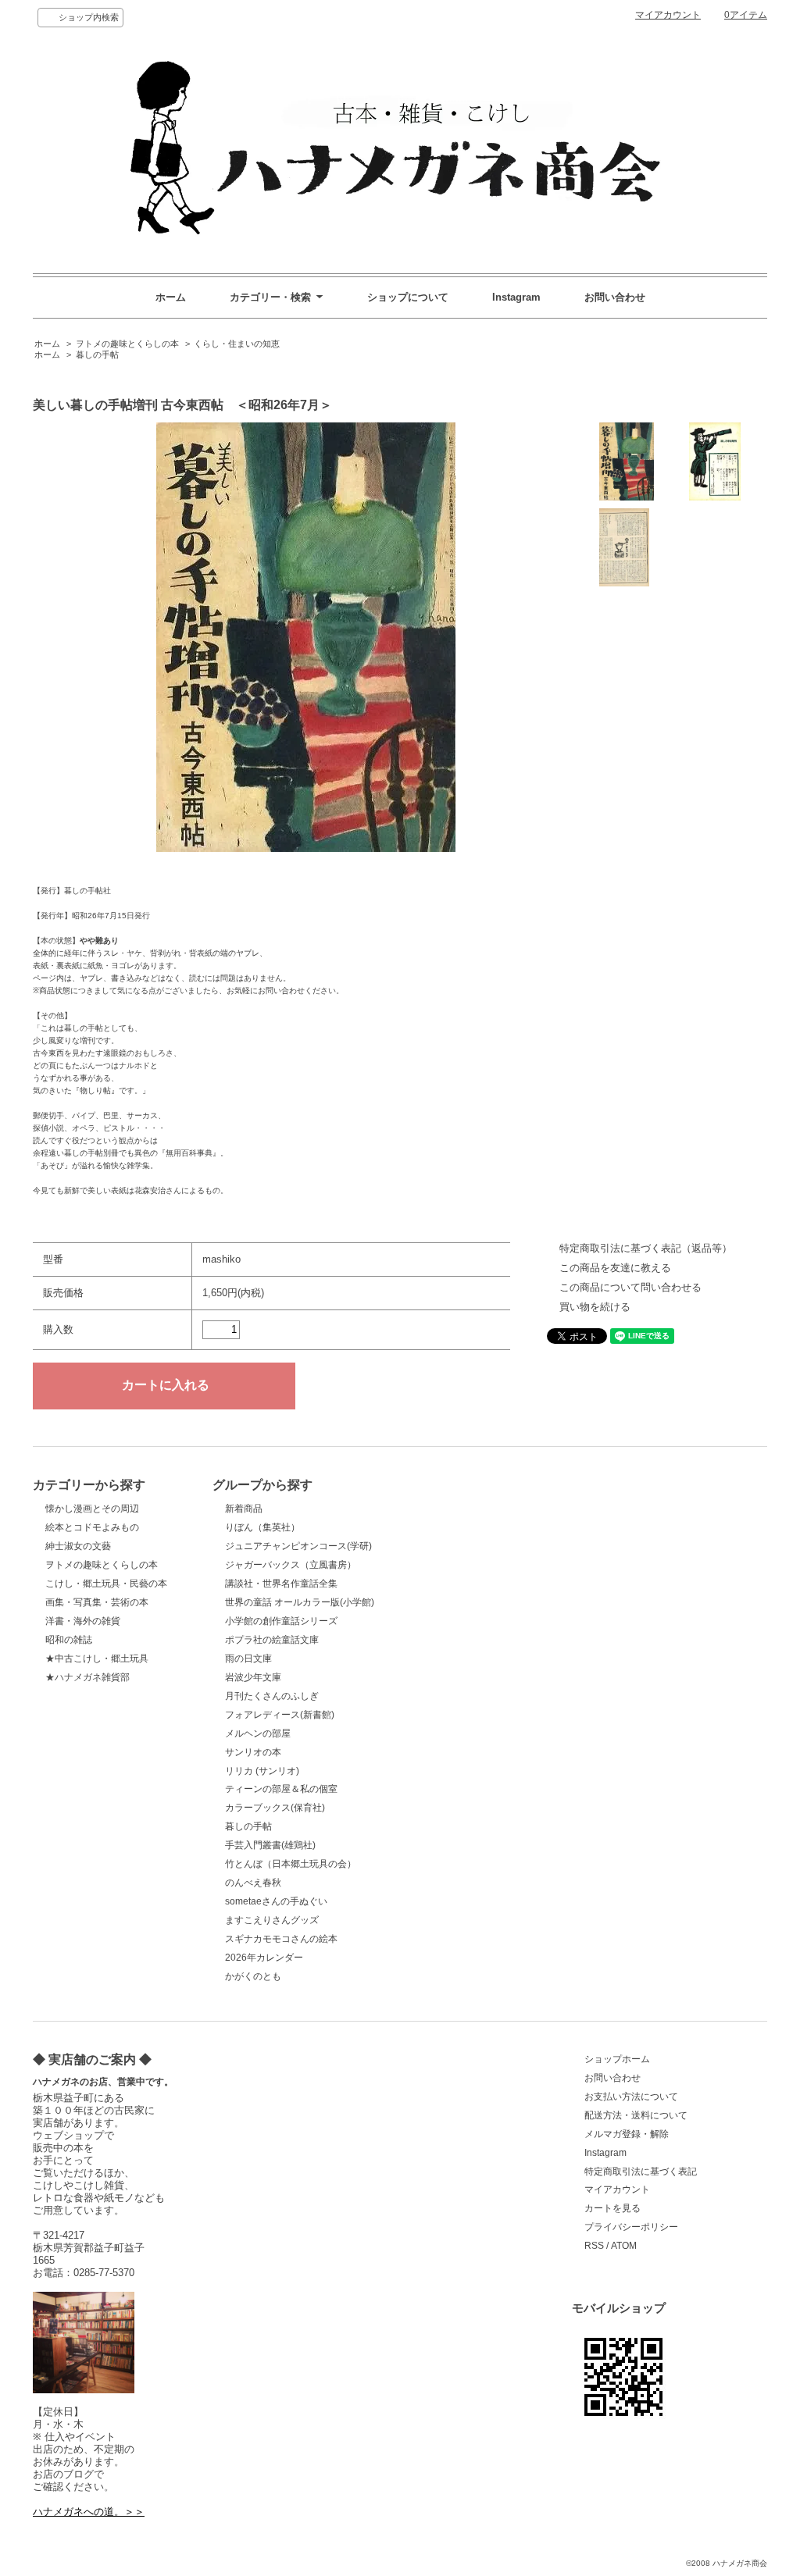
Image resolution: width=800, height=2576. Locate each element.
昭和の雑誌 (69, 1640)
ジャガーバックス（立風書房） (291, 1565)
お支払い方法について (631, 2097)
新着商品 (244, 1509)
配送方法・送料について (636, 2115)
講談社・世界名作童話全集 (281, 1584)
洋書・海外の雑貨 (83, 1621)
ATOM (624, 2246)
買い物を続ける (595, 1307)
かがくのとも (253, 1976)
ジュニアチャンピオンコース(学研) (298, 1546)
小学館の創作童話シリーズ (281, 1621)
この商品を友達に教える (615, 1268)
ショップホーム (617, 2059)
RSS (594, 2246)
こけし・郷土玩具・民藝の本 (106, 1584)
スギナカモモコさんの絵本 (281, 1939)
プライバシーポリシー (631, 2227)
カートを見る (612, 2208)
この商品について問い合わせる (630, 1287)
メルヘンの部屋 (258, 1733)
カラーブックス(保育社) (275, 1808)
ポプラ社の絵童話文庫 (272, 1640)
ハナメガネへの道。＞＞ (89, 2512)
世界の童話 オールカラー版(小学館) (300, 1602)
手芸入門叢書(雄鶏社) (270, 1845)
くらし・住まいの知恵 (237, 344)
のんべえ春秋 (253, 1883)
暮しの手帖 (97, 355)
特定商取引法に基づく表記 (641, 2172)
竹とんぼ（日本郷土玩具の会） (291, 1864)
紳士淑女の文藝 (78, 1546)
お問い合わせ (615, 297)
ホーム (171, 297)
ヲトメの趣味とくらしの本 (127, 344)
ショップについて (408, 297)
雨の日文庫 (248, 1659)
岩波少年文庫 (253, 1677)
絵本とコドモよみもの (92, 1527)
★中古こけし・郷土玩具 (97, 1659)
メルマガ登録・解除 (627, 2134)
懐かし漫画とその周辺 (92, 1509)
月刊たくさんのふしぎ (272, 1696)
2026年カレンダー (264, 1958)
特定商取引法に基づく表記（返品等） (646, 1248)
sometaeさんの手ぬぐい (276, 1901)
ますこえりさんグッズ (272, 1920)
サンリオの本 (253, 1752)
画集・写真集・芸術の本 (97, 1602)
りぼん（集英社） (262, 1527)
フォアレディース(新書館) (280, 1715)
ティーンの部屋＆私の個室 (281, 1789)
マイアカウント (668, 15)
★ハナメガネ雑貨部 (87, 1677)
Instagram (516, 297)
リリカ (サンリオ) (262, 1771)
